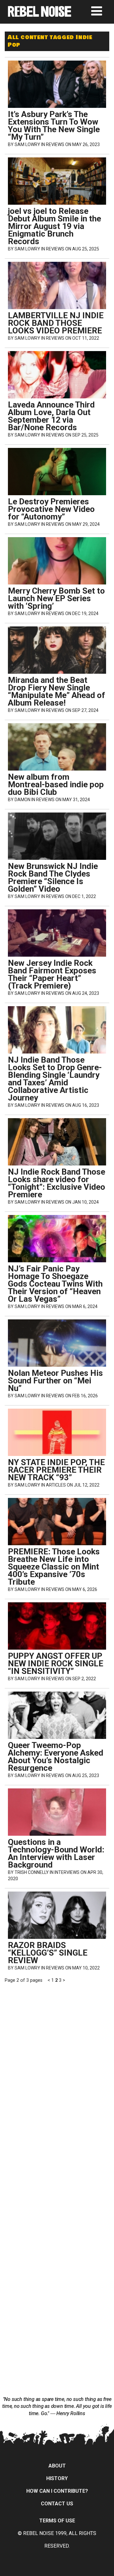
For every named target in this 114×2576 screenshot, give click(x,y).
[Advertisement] (57, 2023)
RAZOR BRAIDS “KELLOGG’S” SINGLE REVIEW (48, 1953)
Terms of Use (57, 2521)
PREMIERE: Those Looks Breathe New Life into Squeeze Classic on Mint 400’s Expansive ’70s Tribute (54, 1567)
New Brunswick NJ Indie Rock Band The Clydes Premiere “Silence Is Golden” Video (53, 877)
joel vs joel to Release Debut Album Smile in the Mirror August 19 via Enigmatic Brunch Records (54, 226)
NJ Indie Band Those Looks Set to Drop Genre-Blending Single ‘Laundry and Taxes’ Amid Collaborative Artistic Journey (55, 1079)
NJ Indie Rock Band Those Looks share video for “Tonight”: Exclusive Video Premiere (57, 1183)
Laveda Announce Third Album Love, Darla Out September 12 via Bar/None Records (51, 416)
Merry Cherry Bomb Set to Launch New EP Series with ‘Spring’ (56, 598)
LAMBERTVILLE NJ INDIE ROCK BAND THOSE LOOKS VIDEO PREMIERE (56, 323)
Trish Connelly (32, 1872)
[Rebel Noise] (40, 15)
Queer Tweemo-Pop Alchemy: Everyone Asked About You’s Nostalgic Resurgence (56, 1757)
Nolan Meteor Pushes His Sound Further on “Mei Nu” (55, 1381)
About (57, 2466)
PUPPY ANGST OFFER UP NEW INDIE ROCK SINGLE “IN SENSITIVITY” (56, 1664)
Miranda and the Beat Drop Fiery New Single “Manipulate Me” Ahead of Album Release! (57, 691)
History (57, 2478)
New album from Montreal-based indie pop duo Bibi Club (56, 784)
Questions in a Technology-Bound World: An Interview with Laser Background (56, 1853)
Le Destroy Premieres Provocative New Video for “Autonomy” (51, 509)
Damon (22, 800)
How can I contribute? (57, 2491)
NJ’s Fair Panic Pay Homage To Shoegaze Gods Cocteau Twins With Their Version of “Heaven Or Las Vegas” (55, 1284)
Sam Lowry (27, 144)
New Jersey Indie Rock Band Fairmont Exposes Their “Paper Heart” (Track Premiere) (52, 974)
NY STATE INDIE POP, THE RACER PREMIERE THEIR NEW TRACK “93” (56, 1470)
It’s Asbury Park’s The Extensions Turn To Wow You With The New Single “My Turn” (54, 126)
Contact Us (57, 2504)
